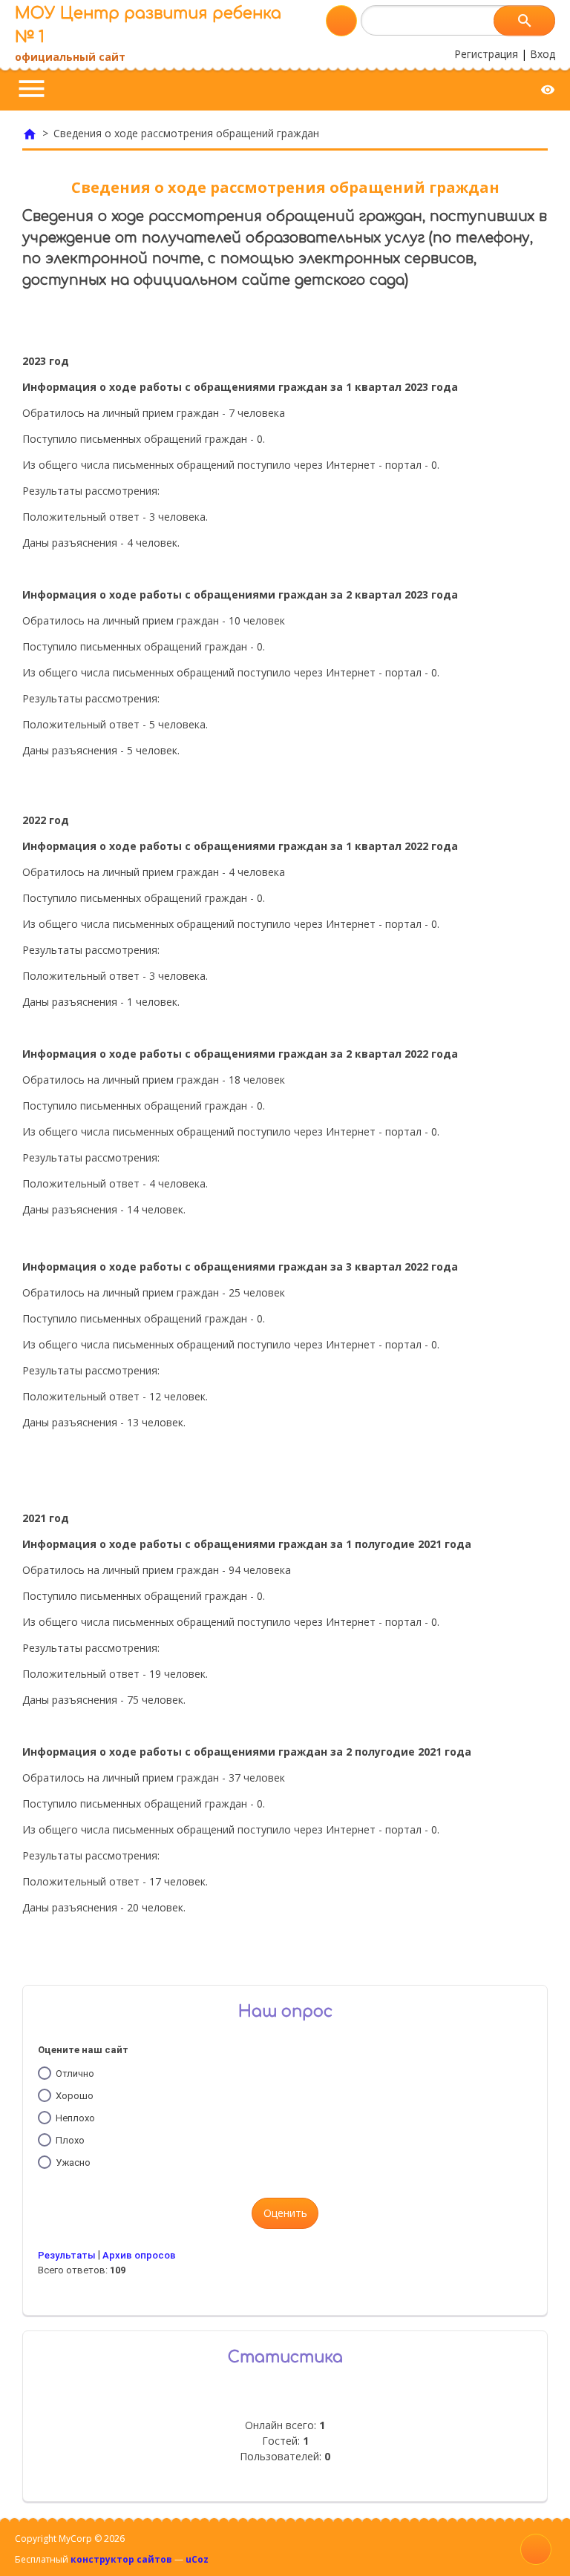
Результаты (67, 2255)
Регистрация (486, 54)
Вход (543, 54)
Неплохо (75, 2118)
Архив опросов (139, 2255)
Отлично (75, 2073)
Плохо (70, 2140)
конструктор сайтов (121, 2559)
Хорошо (75, 2096)
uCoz (197, 2559)
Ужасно (73, 2162)
